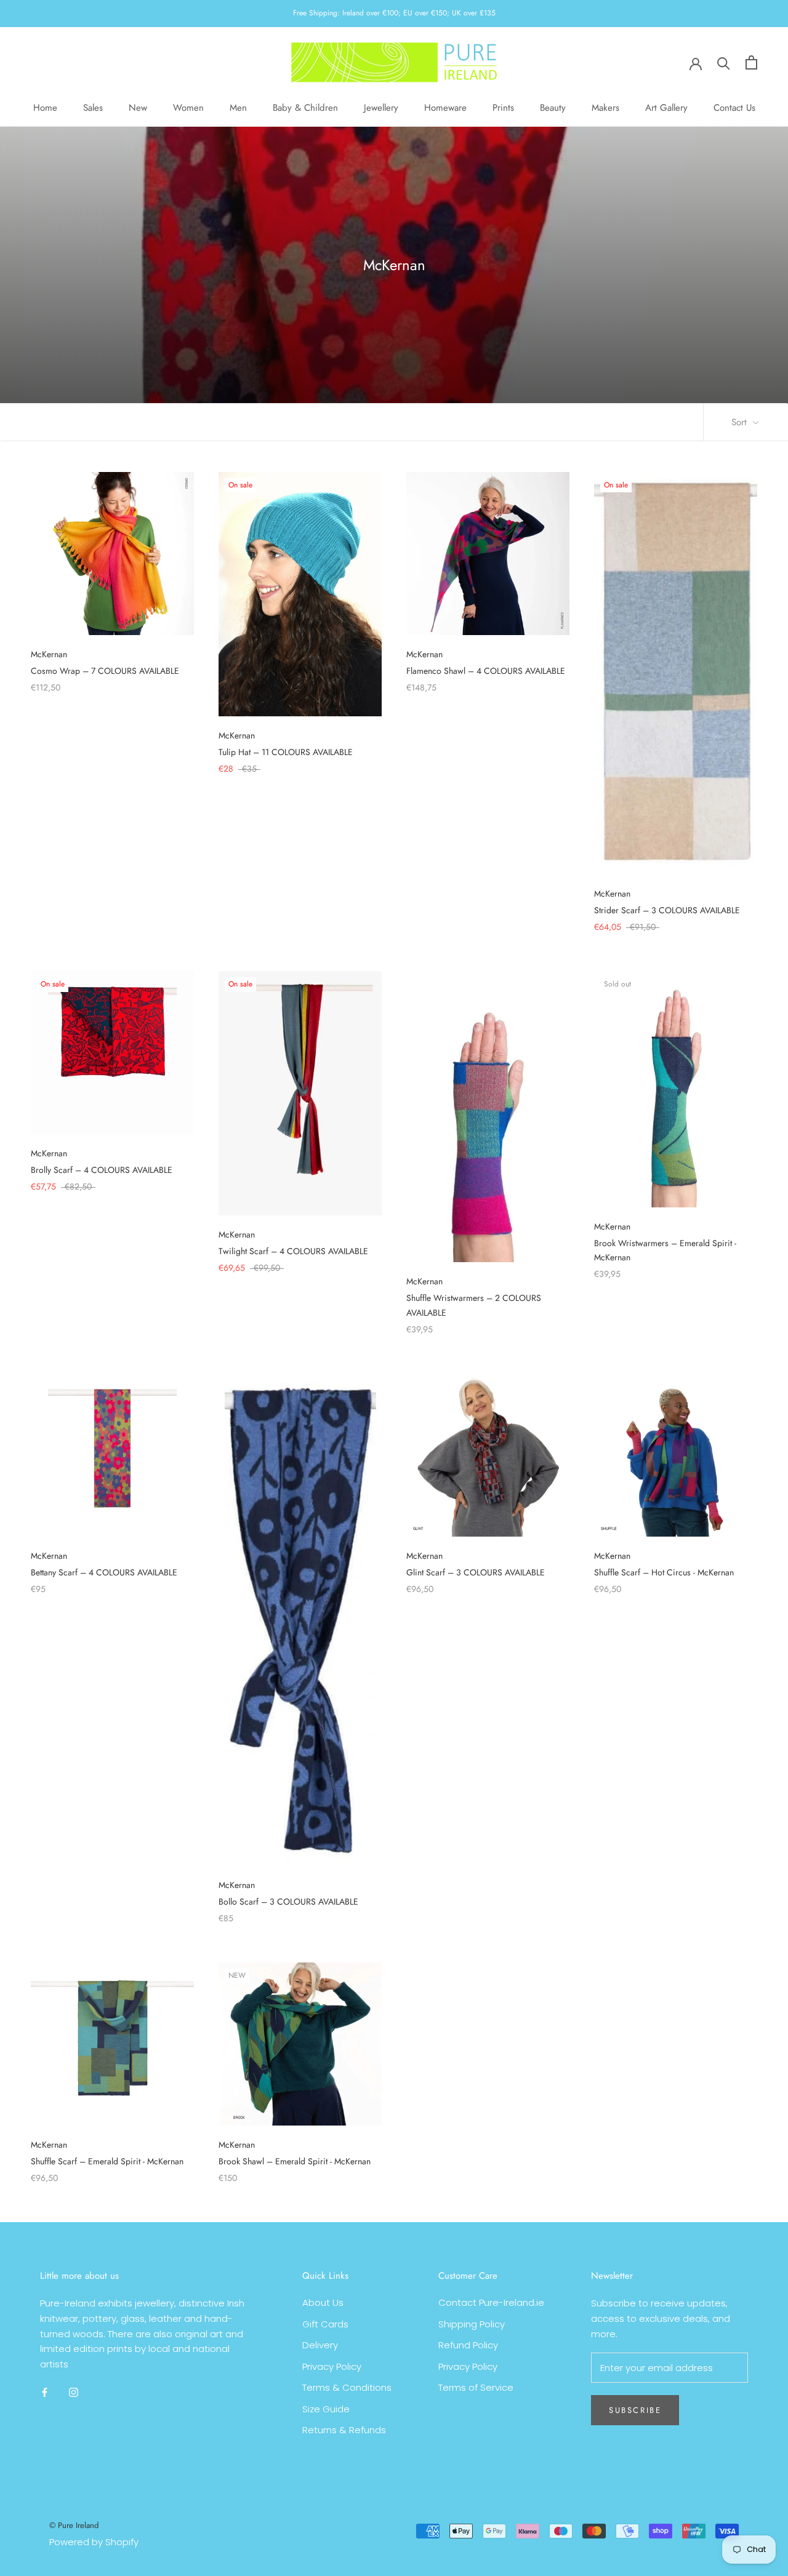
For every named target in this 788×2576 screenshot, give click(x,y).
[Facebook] (45, 2392)
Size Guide (326, 2409)
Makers (605, 108)
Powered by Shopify (94, 2542)
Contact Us (734, 108)
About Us (323, 2302)
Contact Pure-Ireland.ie (491, 2302)
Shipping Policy (472, 2324)
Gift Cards (325, 2324)
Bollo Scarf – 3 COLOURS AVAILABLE (288, 1902)
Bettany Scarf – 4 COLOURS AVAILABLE (104, 1572)
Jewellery (381, 108)
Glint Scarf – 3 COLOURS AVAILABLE (476, 1572)
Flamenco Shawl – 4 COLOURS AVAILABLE (486, 671)
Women (188, 108)
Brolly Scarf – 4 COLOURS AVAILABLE (102, 1170)
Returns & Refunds (344, 2430)
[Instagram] (74, 2392)
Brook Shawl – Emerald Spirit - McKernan (295, 2161)
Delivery (320, 2345)
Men (238, 108)
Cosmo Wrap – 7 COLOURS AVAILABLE (105, 671)
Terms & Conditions (347, 2387)
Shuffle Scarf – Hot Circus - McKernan (664, 1572)
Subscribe (635, 2410)
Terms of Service (476, 2387)
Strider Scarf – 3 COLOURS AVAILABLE (667, 910)
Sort (741, 422)
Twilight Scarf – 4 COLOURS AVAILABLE (293, 1251)
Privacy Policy (332, 2366)
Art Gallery (666, 108)
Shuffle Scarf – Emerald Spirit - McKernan (107, 2161)
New (138, 108)
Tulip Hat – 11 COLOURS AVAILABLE (286, 752)
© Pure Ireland (74, 2525)
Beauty (553, 108)
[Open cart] (751, 62)
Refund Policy (468, 2345)
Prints (503, 108)
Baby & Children (305, 108)
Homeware (445, 108)
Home (45, 108)
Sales (93, 108)
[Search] (724, 62)
